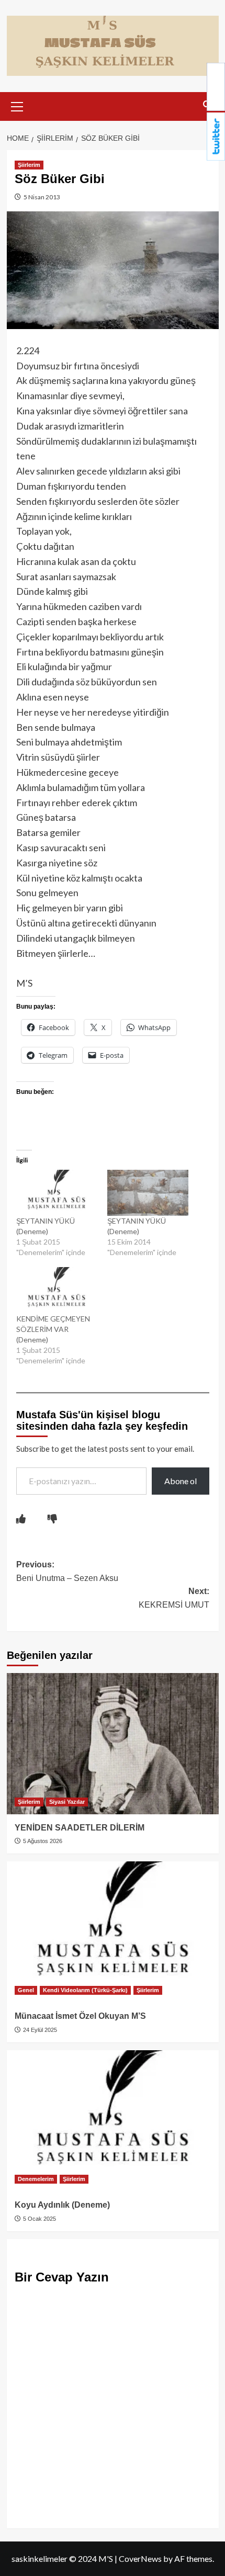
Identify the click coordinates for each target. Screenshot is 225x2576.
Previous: (67, 1571)
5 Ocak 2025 (39, 2219)
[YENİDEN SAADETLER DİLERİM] (113, 1744)
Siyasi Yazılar (67, 1802)
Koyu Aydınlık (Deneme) (62, 2205)
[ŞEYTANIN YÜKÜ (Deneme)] (57, 1193)
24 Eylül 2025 (39, 2030)
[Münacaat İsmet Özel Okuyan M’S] (113, 1932)
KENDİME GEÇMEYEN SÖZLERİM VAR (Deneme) (53, 1329)
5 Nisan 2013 (41, 197)
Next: (174, 1598)
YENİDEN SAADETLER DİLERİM (80, 1828)
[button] (17, 105)
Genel (26, 1990)
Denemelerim (36, 2179)
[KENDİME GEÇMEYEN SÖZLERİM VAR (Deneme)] (57, 1290)
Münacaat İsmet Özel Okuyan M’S (80, 2016)
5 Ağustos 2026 (42, 1841)
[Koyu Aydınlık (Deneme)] (113, 2121)
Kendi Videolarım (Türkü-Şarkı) (85, 1990)
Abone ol (181, 1481)
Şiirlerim (29, 165)
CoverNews (140, 2558)
